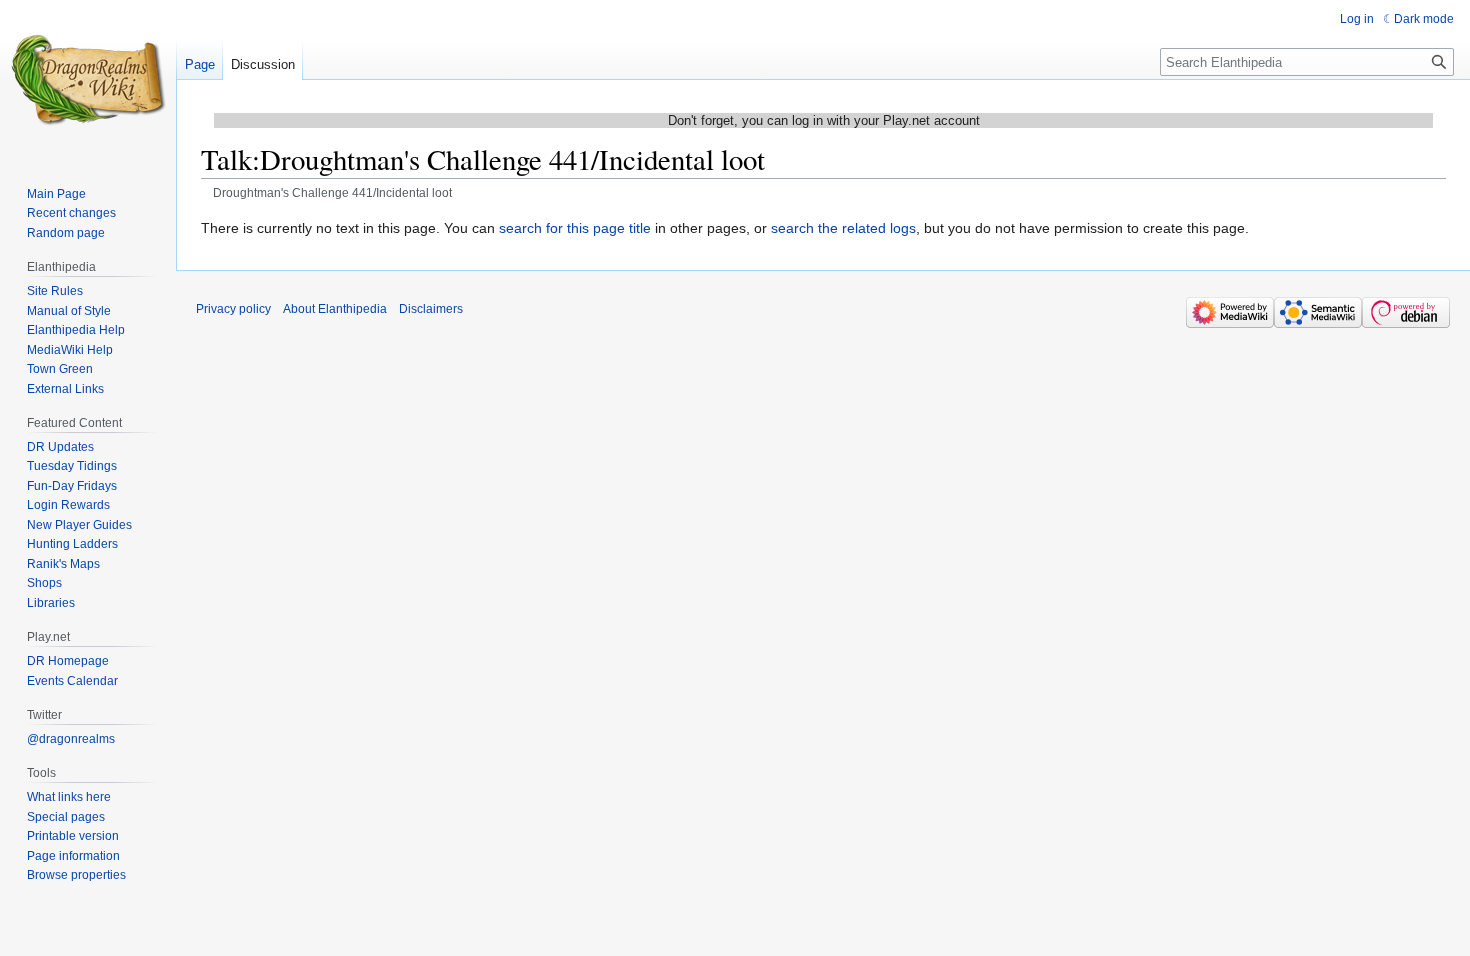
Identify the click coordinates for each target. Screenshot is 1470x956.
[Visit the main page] (88, 80)
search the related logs (843, 228)
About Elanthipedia (335, 309)
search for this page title (575, 228)
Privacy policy (233, 309)
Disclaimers (431, 309)
